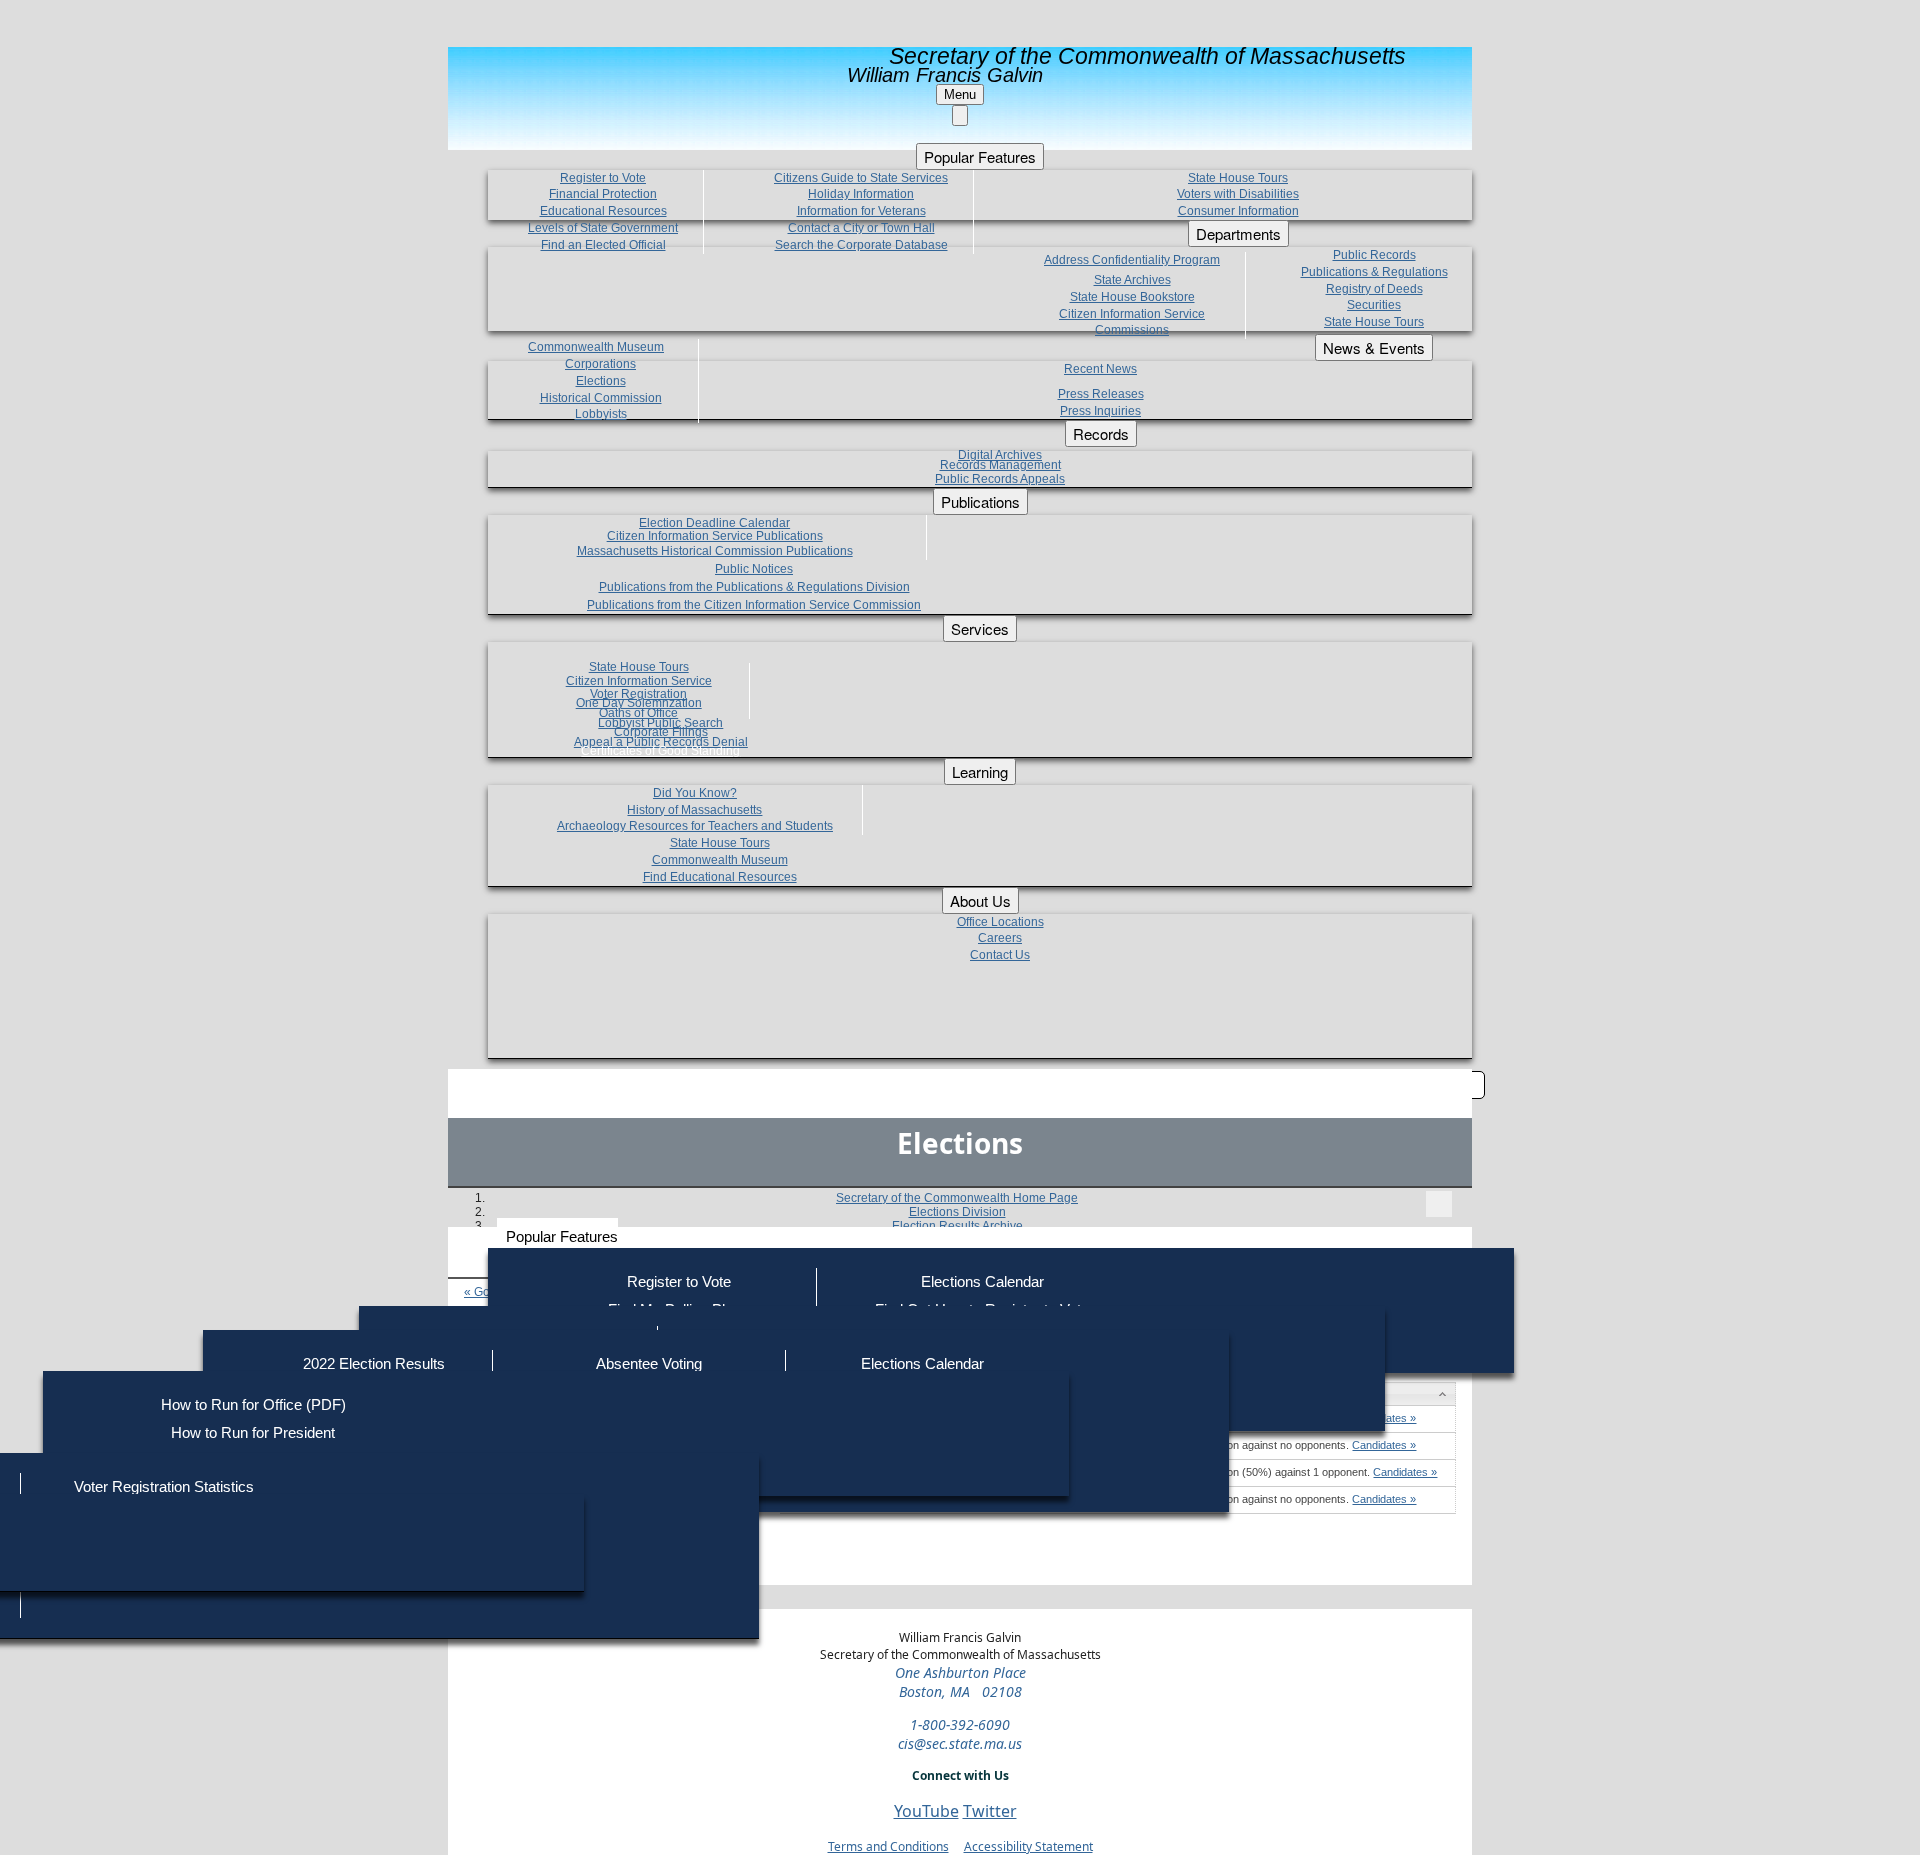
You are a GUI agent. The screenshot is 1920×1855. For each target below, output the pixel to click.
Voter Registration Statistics (164, 1486)
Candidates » (1384, 1445)
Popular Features (562, 1236)
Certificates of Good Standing (660, 751)
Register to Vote (679, 1281)
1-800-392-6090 (960, 1724)
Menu (960, 94)
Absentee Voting (649, 1363)
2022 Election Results (374, 1363)
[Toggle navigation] (1439, 1204)
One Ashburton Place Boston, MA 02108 (960, 1682)
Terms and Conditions (888, 1846)
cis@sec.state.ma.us (960, 1743)
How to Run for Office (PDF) (253, 1404)
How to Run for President (253, 1432)
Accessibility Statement (1028, 1846)
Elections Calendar (982, 1281)
